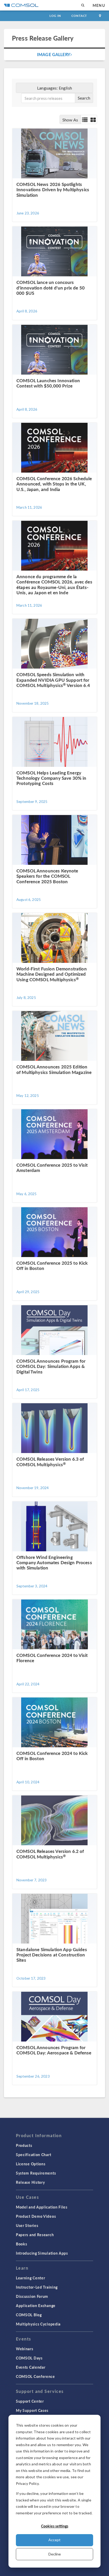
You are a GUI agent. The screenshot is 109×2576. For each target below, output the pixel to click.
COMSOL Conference (35, 2376)
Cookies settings (55, 2526)
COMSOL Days (29, 2358)
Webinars (25, 2349)
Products (24, 2145)
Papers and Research (35, 2235)
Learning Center (31, 2278)
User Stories (27, 2225)
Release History (30, 2182)
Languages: (54, 88)
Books (22, 2244)
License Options (31, 2164)
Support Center (30, 2401)
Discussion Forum (32, 2296)
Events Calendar (31, 2367)
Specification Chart (33, 2155)
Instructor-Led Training (37, 2287)
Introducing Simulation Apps (42, 2253)
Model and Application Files (42, 2207)
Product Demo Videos (36, 2216)
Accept (54, 2540)
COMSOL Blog (29, 2315)
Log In (55, 16)
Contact (79, 16)
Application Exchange (36, 2305)
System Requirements (36, 2173)
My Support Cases (32, 2410)
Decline (55, 2554)
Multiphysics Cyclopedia (38, 2324)
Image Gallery (54, 54)
